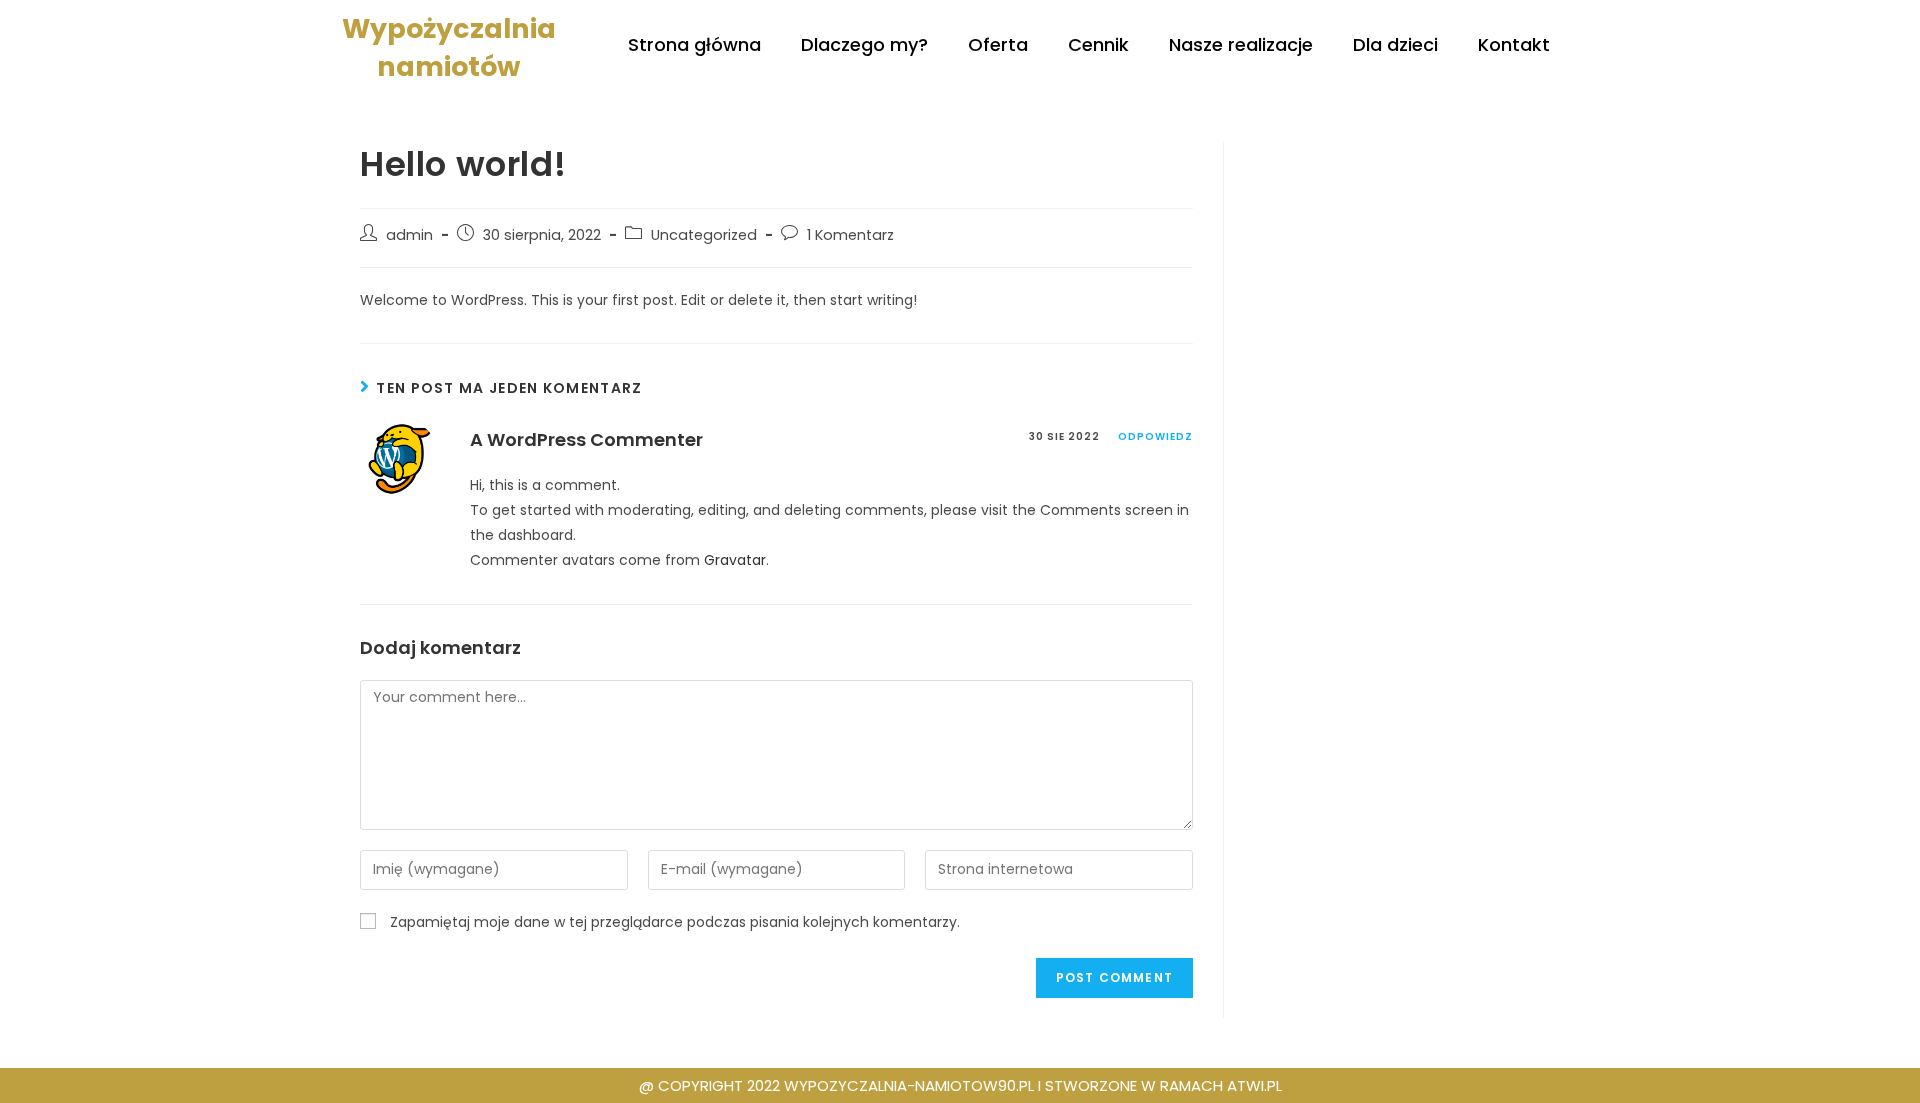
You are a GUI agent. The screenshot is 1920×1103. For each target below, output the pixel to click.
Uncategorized (704, 235)
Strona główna (694, 44)
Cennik (1098, 44)
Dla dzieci (1395, 44)
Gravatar (735, 560)
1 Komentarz (850, 235)
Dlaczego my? (864, 44)
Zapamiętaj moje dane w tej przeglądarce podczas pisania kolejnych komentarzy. (675, 922)
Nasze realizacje (1241, 44)
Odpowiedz (1155, 436)
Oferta (998, 44)
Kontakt (1514, 44)
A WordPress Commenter (586, 439)
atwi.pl (1254, 1085)
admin (409, 235)
